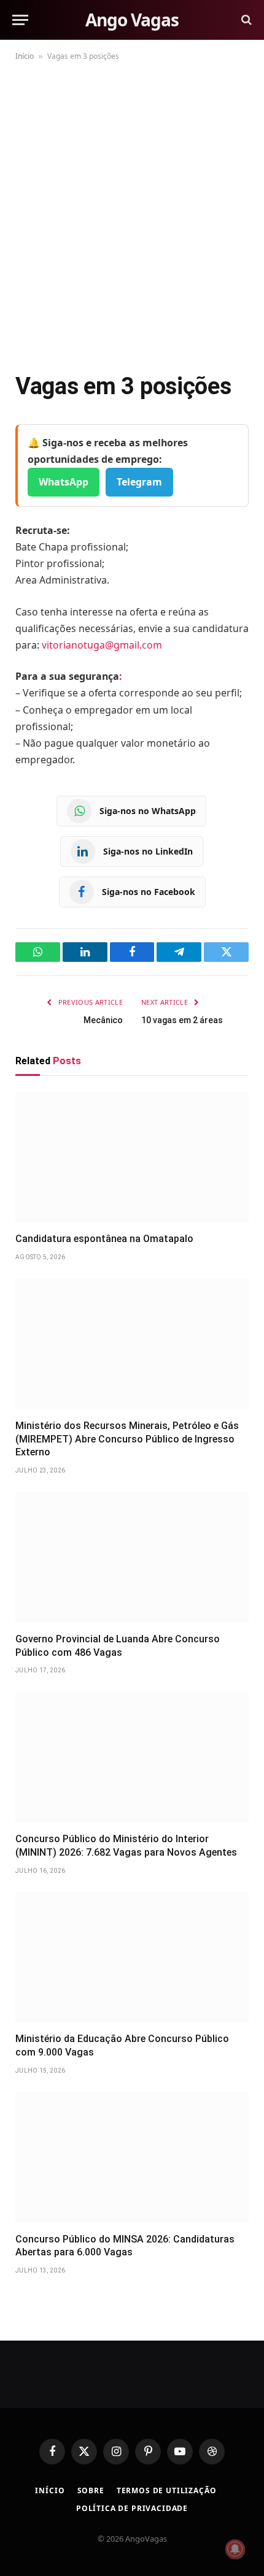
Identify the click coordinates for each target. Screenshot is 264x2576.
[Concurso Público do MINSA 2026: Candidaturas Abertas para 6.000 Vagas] (132, 2157)
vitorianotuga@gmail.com (102, 645)
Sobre (91, 2490)
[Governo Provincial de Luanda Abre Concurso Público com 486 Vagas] (132, 1557)
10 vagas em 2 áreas (182, 1020)
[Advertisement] (132, 214)
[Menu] (20, 20)
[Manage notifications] (235, 2549)
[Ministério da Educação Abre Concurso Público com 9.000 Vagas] (132, 1957)
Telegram (139, 482)
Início (25, 56)
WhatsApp (64, 482)
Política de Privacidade (132, 2508)
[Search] (245, 20)
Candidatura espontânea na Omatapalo (104, 1239)
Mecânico (103, 1020)
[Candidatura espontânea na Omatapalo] (132, 1157)
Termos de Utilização (167, 2490)
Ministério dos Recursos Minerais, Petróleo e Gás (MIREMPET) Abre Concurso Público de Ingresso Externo (127, 1439)
